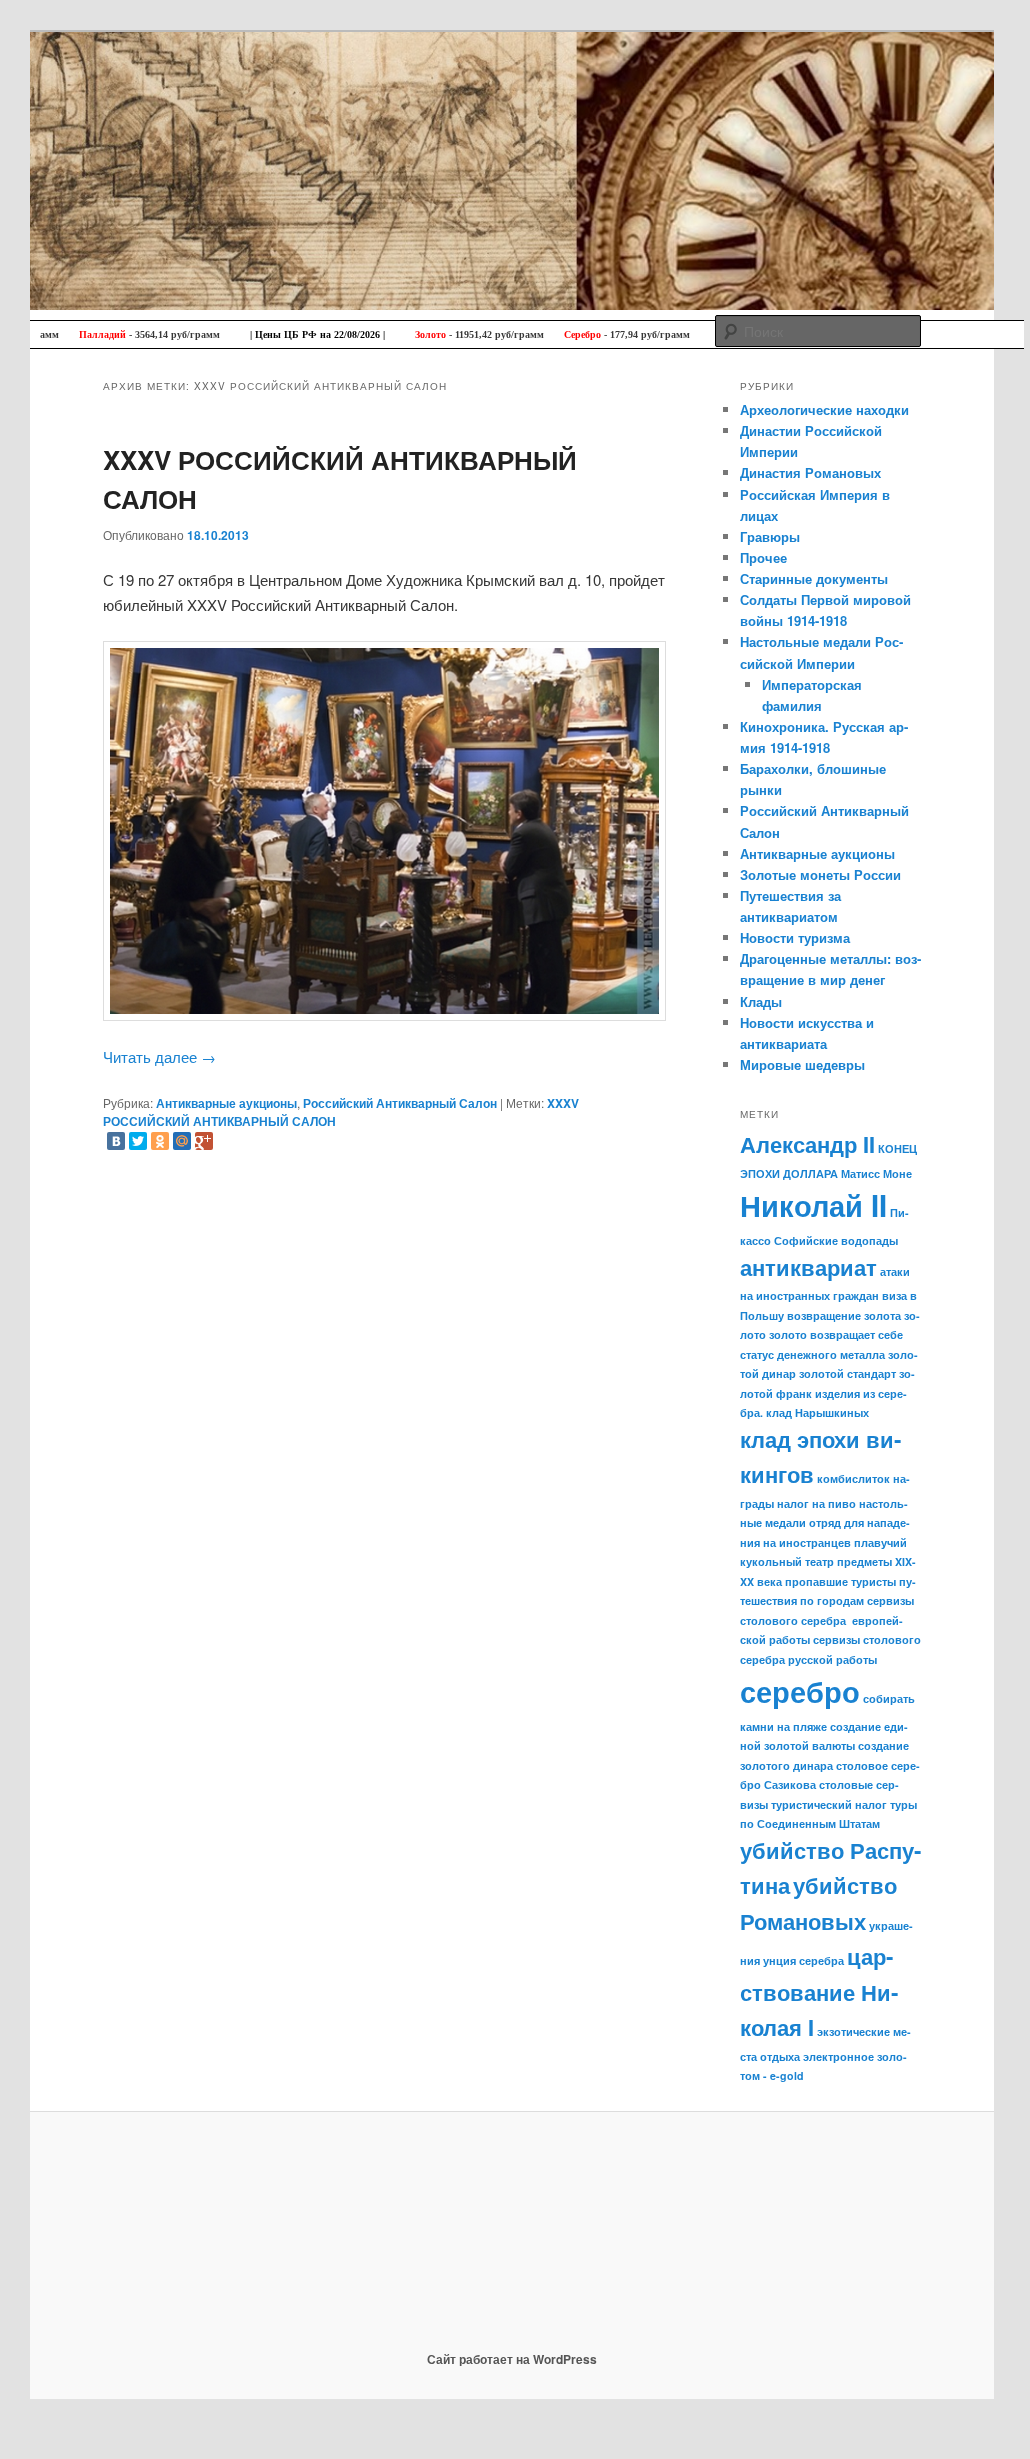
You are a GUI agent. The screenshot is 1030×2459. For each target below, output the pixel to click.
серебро (800, 1691)
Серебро (545, 334)
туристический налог (829, 1804)
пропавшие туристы (840, 1581)
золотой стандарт (847, 1373)
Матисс (860, 1173)
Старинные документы (814, 578)
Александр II (807, 1144)
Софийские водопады (836, 1240)
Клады (761, 1001)
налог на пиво (816, 1503)
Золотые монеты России (820, 874)
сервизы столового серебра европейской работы (827, 1620)
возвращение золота (844, 1315)
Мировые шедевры (802, 1064)
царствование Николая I (819, 1991)
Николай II (813, 1205)
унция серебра (803, 1960)
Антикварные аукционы (226, 1103)
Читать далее (159, 1056)
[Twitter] (138, 1141)
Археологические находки (824, 409)
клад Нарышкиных (817, 1412)
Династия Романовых (810, 472)
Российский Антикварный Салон (400, 1103)
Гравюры (770, 536)
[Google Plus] (204, 1141)
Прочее (763, 557)
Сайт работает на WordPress (512, 2359)
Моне (897, 1173)
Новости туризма (795, 937)
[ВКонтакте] (116, 1141)
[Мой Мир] (182, 1141)
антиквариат (808, 1267)
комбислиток (853, 1478)
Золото (393, 334)
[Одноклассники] (160, 1141)
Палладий (65, 334)
